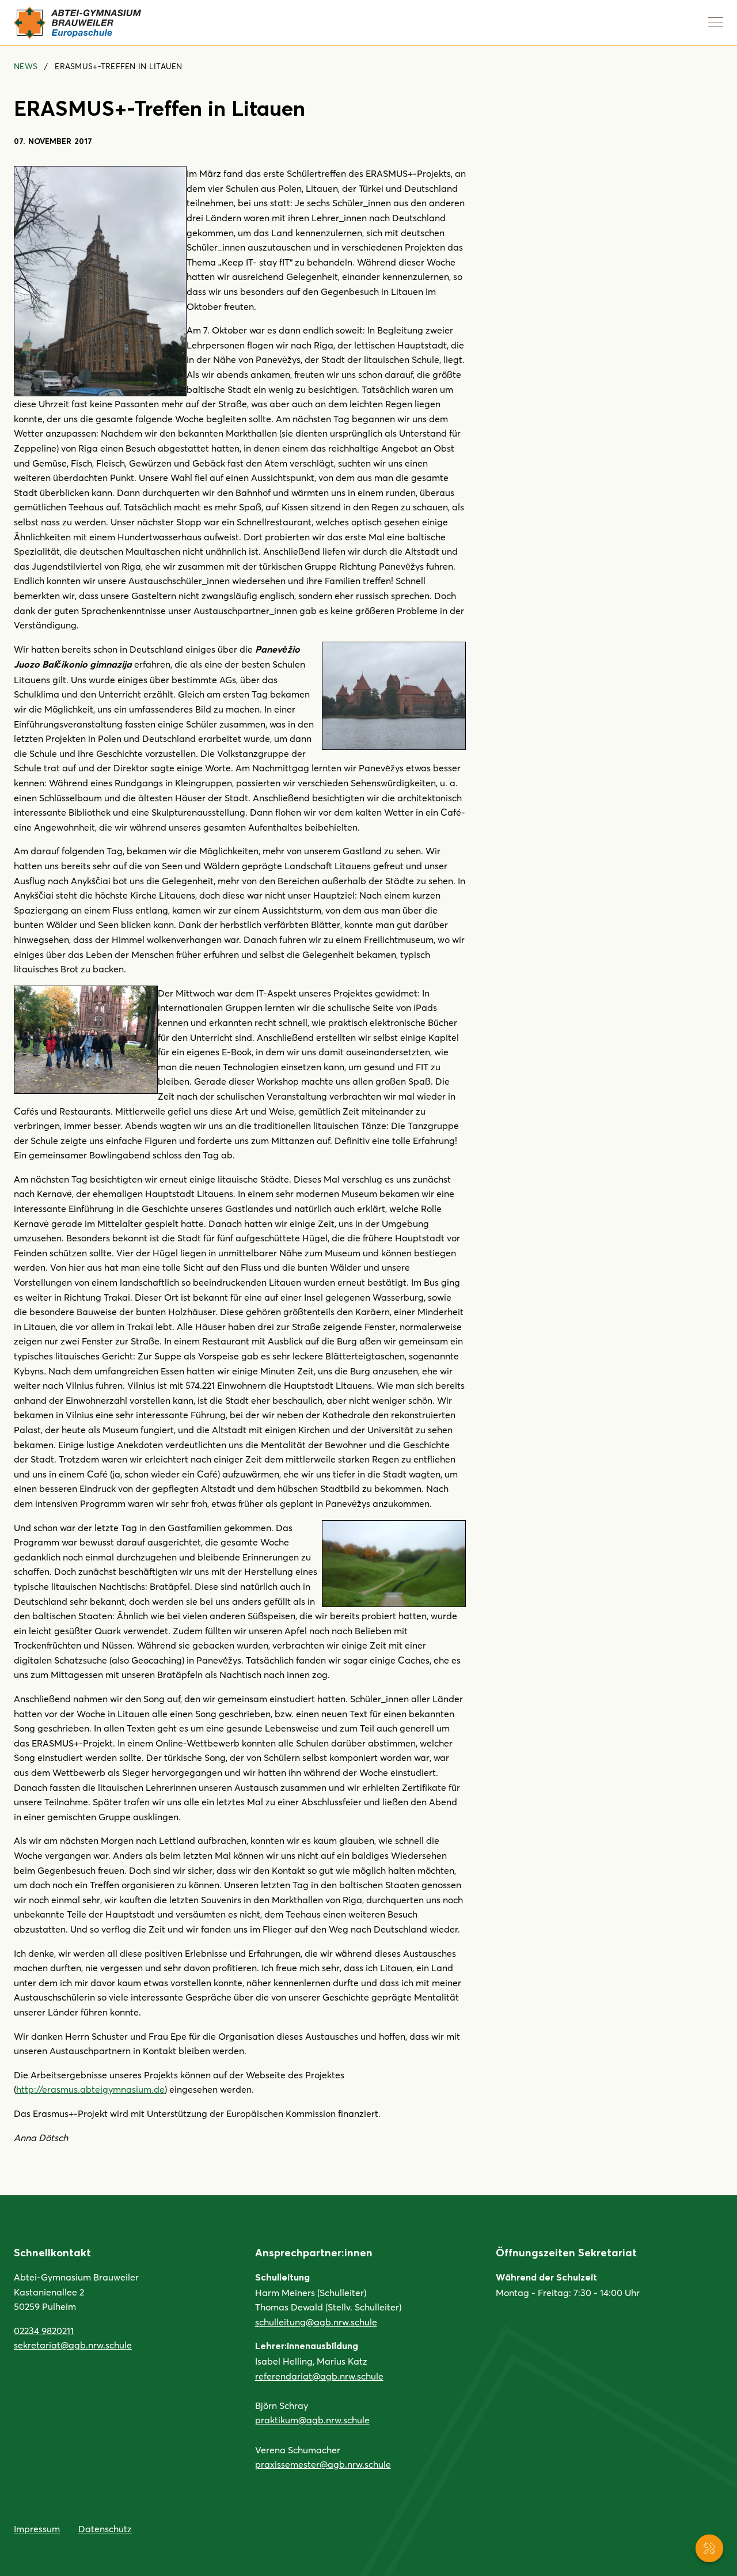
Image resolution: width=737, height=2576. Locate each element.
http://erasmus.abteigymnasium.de (90, 2089)
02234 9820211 (44, 2330)
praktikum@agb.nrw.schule (312, 2420)
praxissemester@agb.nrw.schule (323, 2464)
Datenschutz (105, 2528)
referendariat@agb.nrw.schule (319, 2376)
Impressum (37, 2528)
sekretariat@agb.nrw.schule (73, 2345)
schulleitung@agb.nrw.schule (316, 2322)
